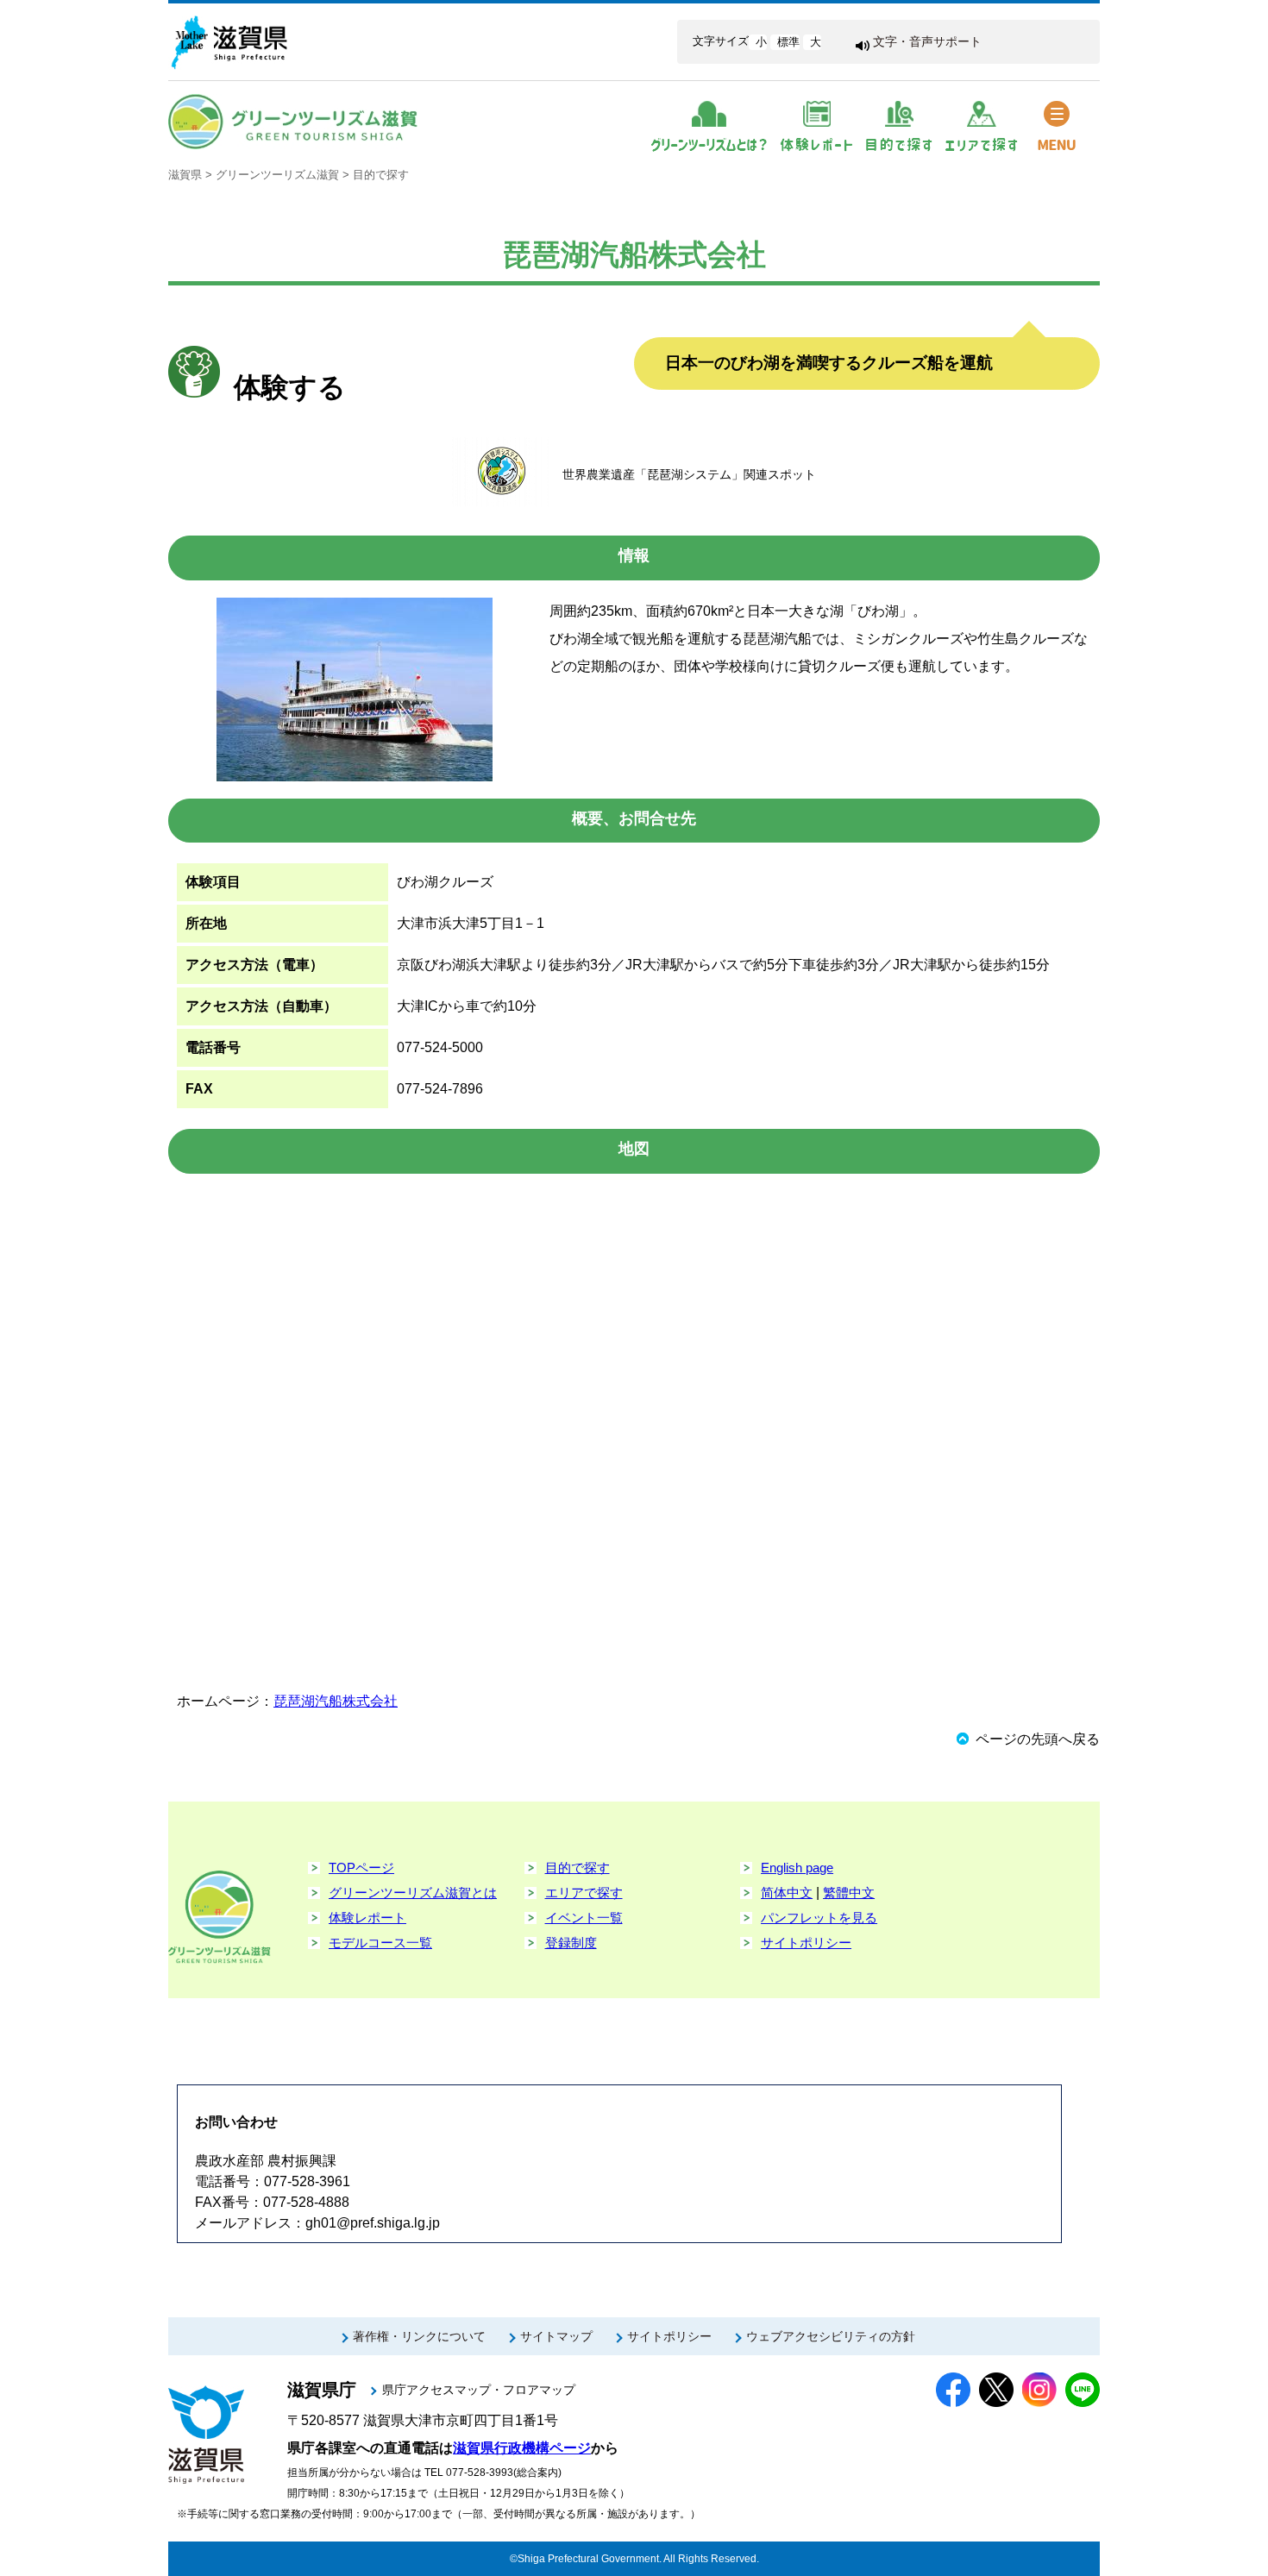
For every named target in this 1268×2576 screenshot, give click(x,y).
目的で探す (381, 175)
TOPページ (361, 1868)
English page (797, 1868)
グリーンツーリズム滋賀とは (413, 1893)
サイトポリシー (806, 1943)
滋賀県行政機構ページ (522, 2448)
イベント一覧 (584, 1918)
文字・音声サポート (927, 41)
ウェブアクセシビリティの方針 (831, 2336)
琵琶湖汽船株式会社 (336, 1701)
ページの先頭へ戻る (1038, 1739)
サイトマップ (556, 2336)
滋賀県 (185, 175)
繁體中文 (849, 1893)
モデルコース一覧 (380, 1943)
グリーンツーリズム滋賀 (277, 175)
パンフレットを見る (819, 1918)
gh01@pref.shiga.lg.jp (373, 2223)
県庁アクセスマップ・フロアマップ (479, 2390)
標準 (788, 42)
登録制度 (571, 1943)
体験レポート (367, 1918)
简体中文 (787, 1893)
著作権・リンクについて (419, 2336)
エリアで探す (584, 1893)
